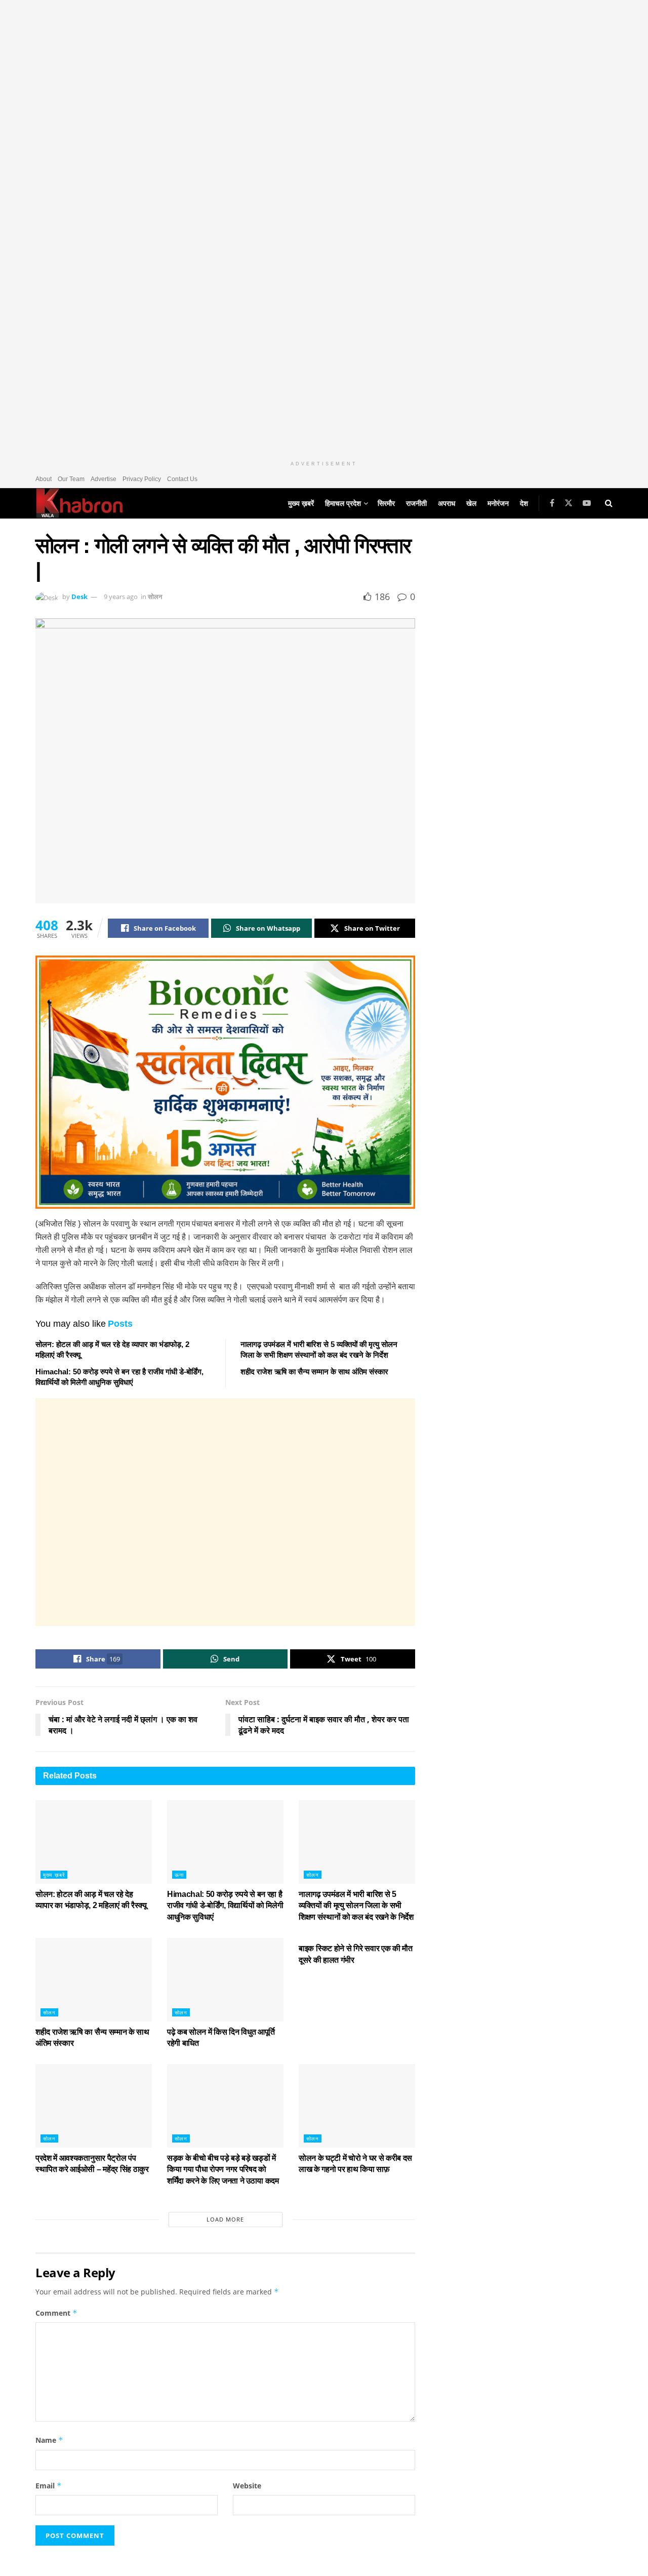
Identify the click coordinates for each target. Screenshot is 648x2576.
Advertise (104, 479)
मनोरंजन (498, 503)
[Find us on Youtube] (587, 503)
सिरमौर (386, 503)
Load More (225, 2219)
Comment (56, 2313)
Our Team (71, 479)
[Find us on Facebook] (552, 503)
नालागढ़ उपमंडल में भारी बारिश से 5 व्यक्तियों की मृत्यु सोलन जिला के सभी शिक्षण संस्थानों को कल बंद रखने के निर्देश (356, 1906)
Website (247, 2486)
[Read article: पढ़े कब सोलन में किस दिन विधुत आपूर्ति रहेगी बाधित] (225, 1979)
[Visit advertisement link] (324, 228)
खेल (471, 503)
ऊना (179, 1875)
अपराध (447, 503)
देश (524, 503)
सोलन (155, 597)
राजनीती (416, 503)
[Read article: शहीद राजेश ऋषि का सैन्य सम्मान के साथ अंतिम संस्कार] (94, 1979)
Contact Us (182, 479)
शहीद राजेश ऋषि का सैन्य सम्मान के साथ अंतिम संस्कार (314, 1372)
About (44, 479)
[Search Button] (609, 503)
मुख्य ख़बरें (301, 503)
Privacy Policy (142, 479)
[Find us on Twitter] (569, 503)
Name (49, 2440)
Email (49, 2486)
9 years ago (121, 597)
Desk (79, 597)
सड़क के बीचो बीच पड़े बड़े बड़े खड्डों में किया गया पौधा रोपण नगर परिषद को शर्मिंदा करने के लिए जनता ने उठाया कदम (223, 2169)
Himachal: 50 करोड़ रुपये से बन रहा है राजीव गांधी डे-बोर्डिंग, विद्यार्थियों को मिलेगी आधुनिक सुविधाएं (225, 1906)
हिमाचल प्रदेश (343, 503)
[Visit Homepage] (79, 503)
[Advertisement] (225, 1512)
